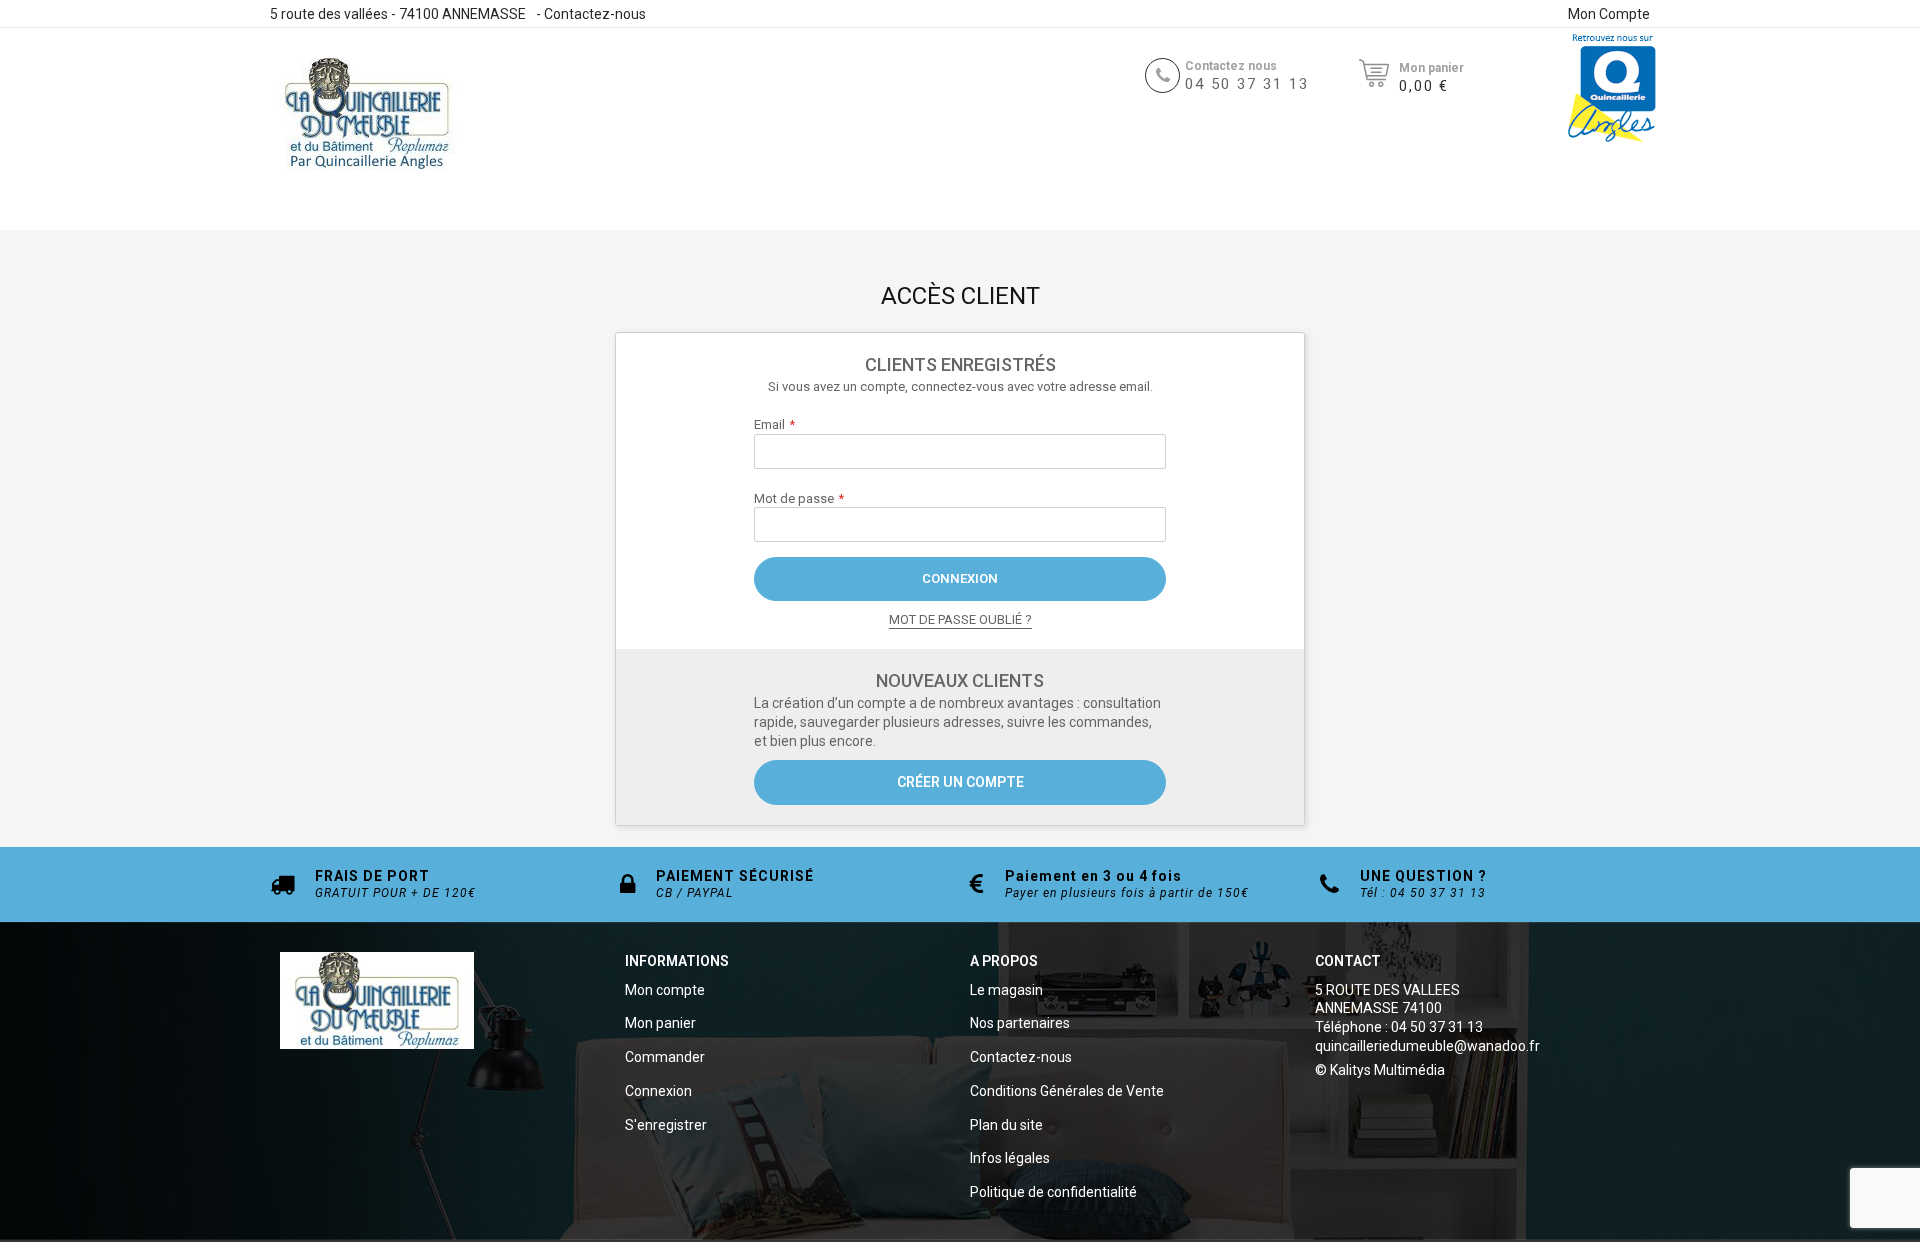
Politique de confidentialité (1053, 1192)
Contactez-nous (595, 14)
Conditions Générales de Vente (1067, 1091)
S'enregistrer (666, 1125)
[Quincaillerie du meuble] (367, 114)
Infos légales (1010, 1158)
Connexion (658, 1091)
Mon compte (665, 990)
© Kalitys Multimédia (1380, 1070)
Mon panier (660, 1023)
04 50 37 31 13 (1247, 84)
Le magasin (1006, 990)
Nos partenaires (1020, 1023)
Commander (665, 1057)
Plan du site (1006, 1125)
